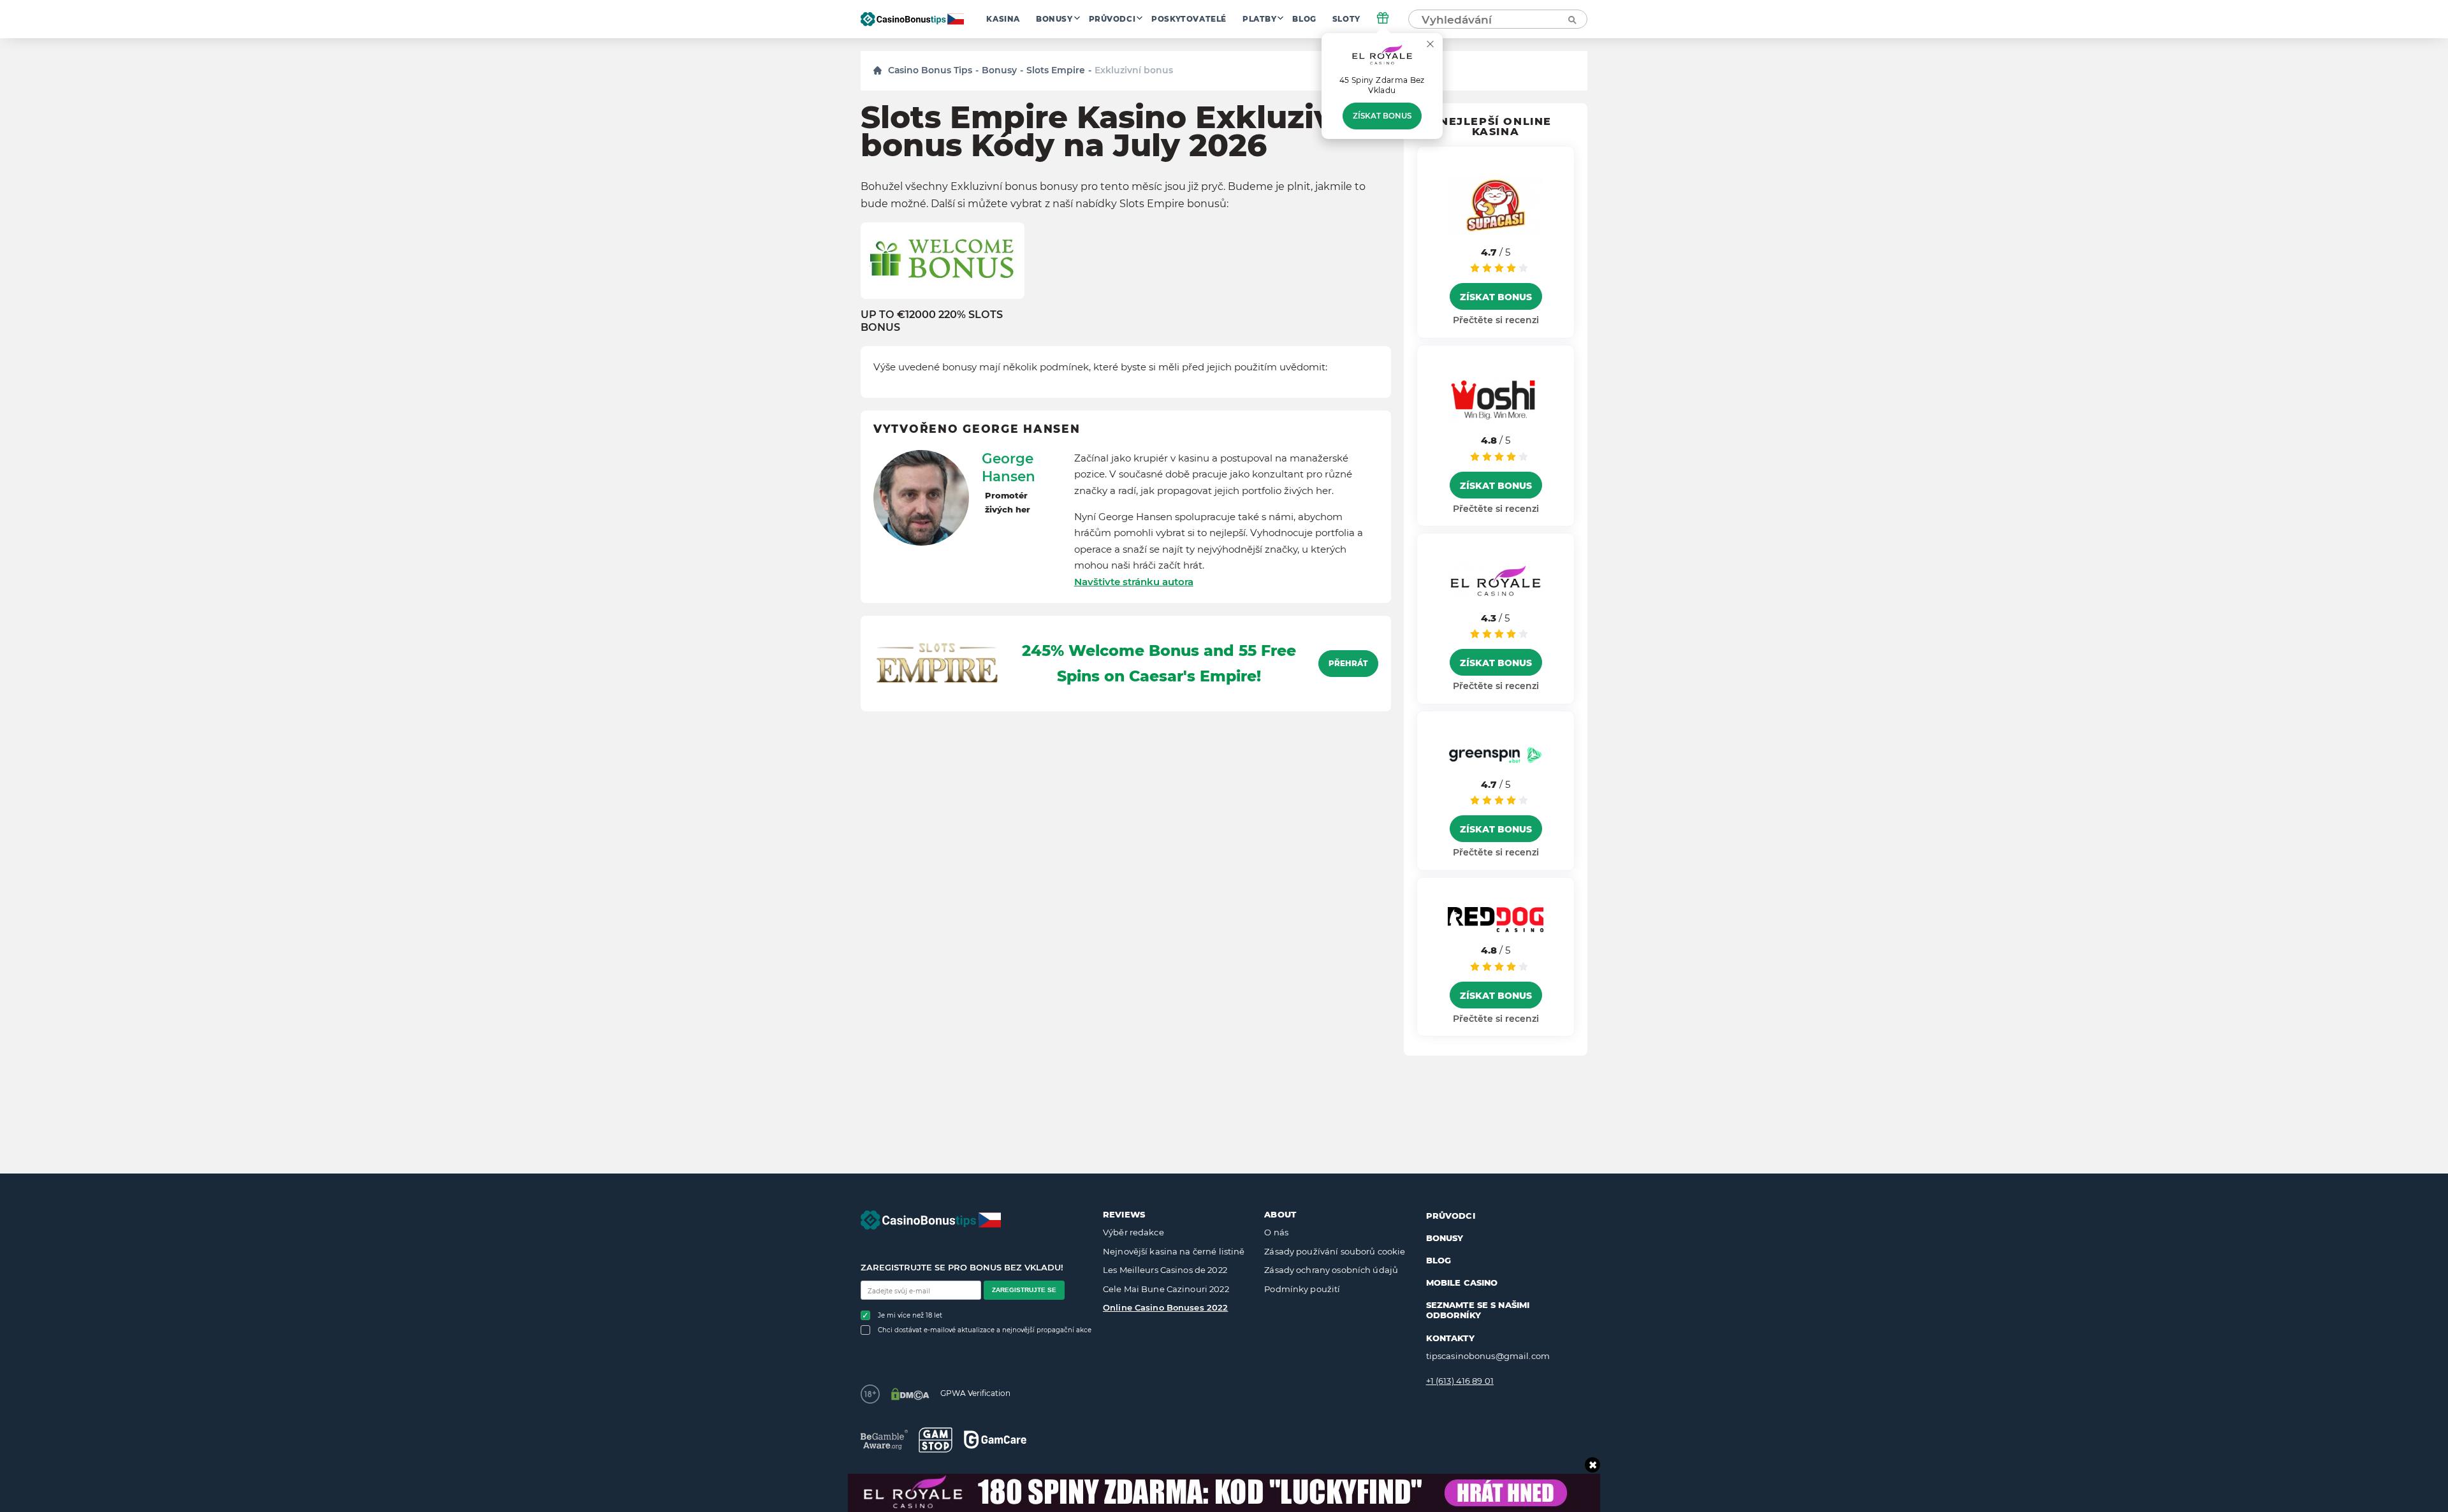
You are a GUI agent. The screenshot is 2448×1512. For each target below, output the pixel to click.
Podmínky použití (1302, 1289)
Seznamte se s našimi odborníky (1478, 1310)
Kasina (1003, 19)
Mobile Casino (1462, 1283)
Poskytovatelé (1189, 19)
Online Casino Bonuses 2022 (1165, 1307)
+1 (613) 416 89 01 (1460, 1381)
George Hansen (1009, 467)
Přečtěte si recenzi (1496, 320)
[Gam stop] (936, 1440)
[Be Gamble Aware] (884, 1440)
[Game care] (995, 1440)
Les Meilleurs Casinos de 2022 (1165, 1270)
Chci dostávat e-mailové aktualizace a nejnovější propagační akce (985, 1330)
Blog (1304, 19)
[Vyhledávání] (1571, 19)
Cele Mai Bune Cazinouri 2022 (1166, 1289)
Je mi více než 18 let (910, 1315)
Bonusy (1054, 19)
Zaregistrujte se (1024, 1290)
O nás (1276, 1232)
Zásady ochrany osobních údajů (1331, 1270)
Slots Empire (1056, 70)
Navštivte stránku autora (1134, 582)
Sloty (1346, 19)
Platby (1260, 19)
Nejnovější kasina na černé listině (1174, 1251)
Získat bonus (1382, 116)
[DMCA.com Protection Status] (910, 1394)
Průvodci (1112, 19)
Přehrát (1348, 664)
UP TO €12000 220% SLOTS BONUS (932, 321)
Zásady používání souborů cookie (1335, 1251)
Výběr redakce (1133, 1232)
